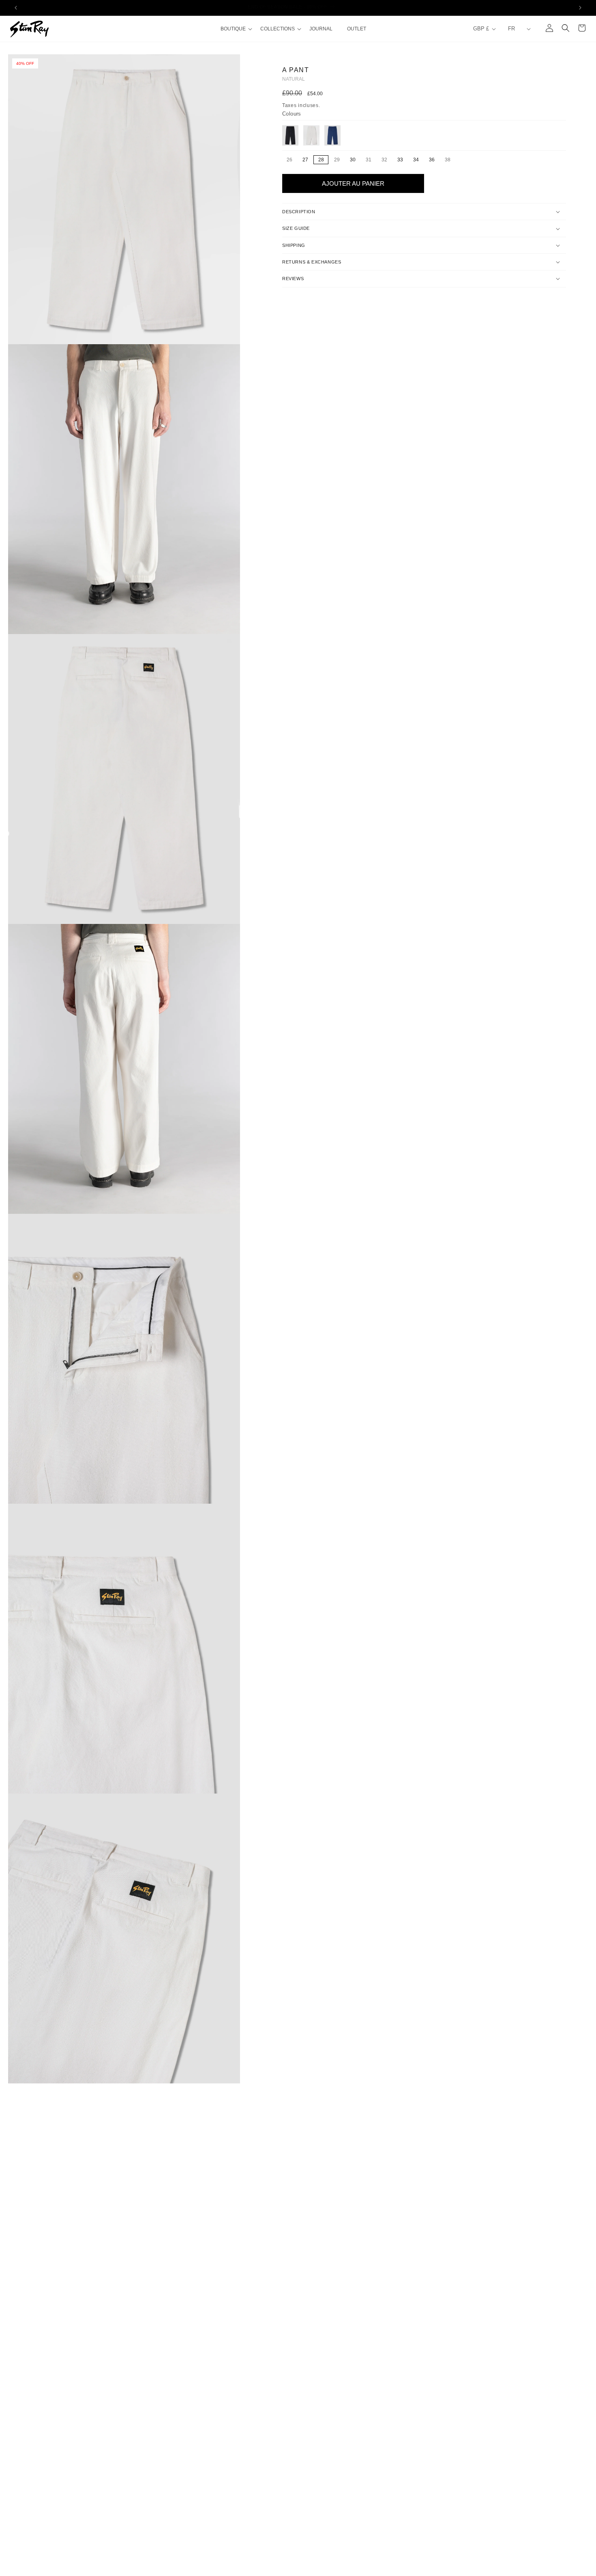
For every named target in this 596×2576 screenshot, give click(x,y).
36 (432, 160)
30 (353, 160)
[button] (236, 29)
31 (371, 160)
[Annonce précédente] (16, 8)
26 (292, 160)
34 (416, 160)
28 (321, 160)
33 (400, 160)
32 (386, 160)
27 (305, 160)
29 (339, 160)
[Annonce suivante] (580, 8)
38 (450, 160)
